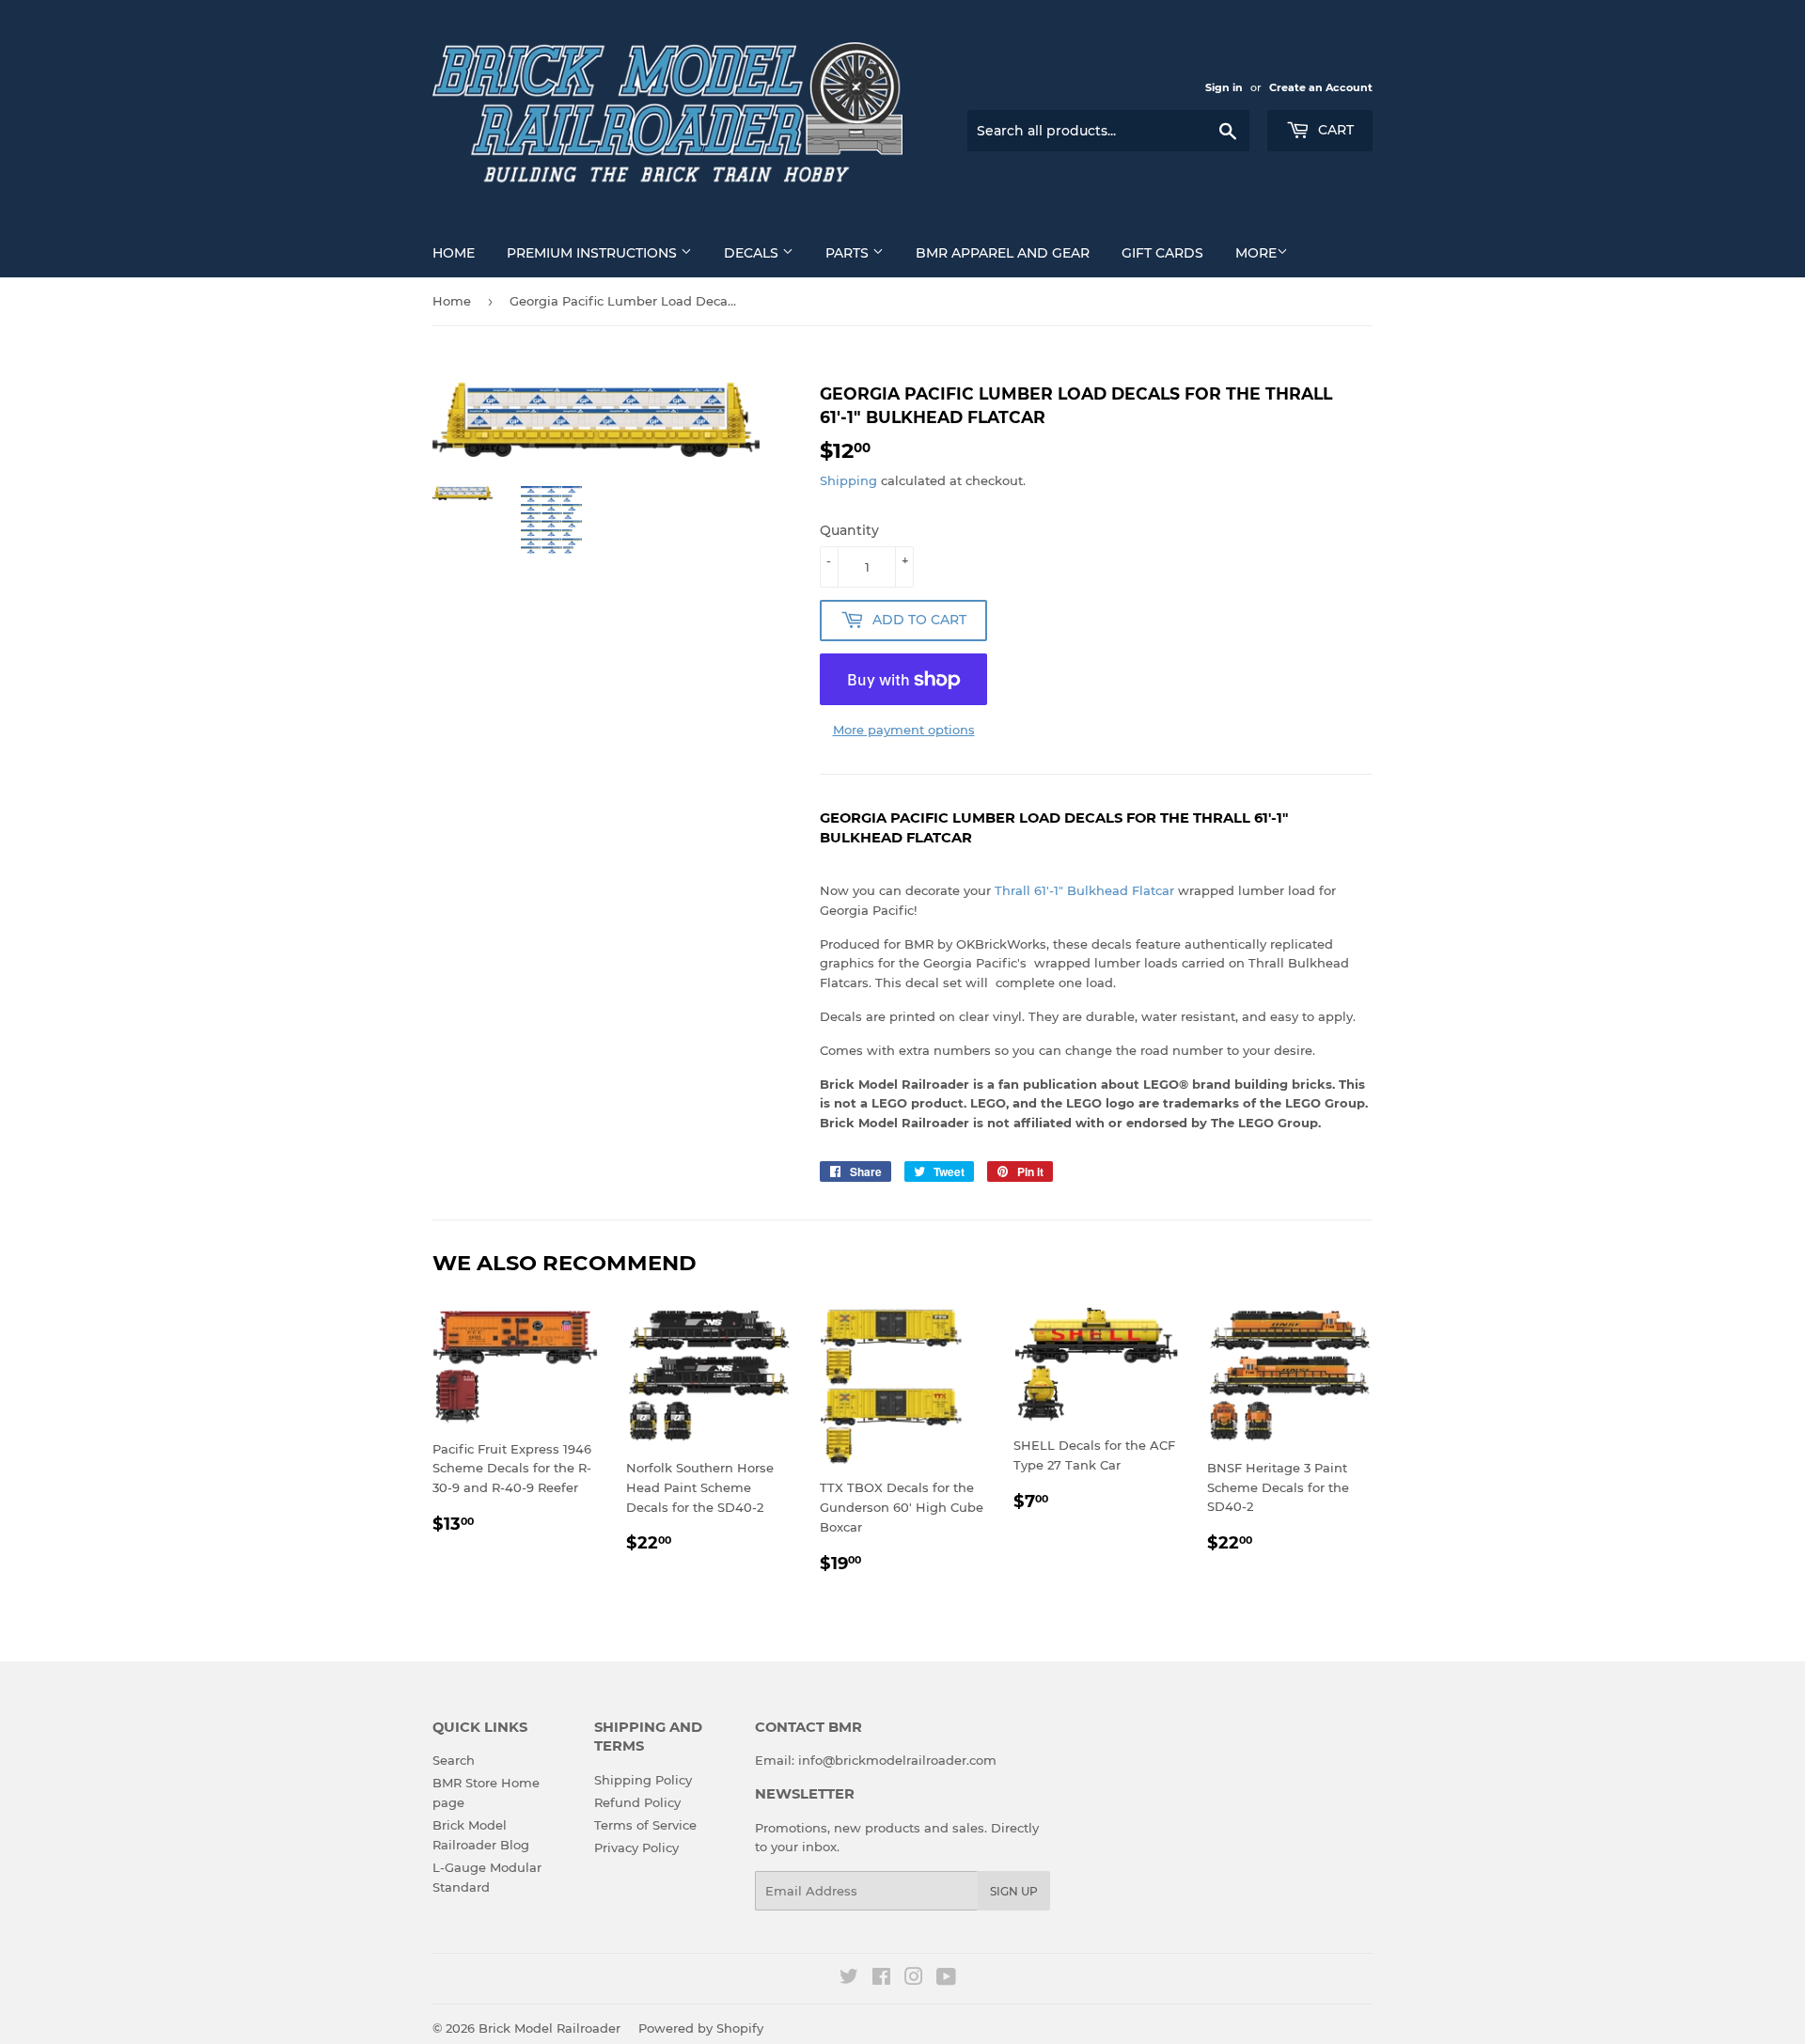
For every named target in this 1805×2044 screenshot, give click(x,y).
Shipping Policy (643, 1780)
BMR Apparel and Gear (1003, 253)
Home (454, 253)
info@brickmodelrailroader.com (897, 1760)
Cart (1334, 130)
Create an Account (1321, 87)
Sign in (1224, 87)
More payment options (904, 730)
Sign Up (1014, 1891)
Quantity (849, 530)
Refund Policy (637, 1802)
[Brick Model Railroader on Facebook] (881, 1979)
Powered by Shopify (701, 2028)
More (1256, 253)
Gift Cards (1162, 253)
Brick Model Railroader (549, 2028)
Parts (849, 253)
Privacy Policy (636, 1847)
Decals (753, 253)
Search (454, 1760)
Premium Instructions (594, 253)
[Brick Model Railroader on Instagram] (914, 1979)
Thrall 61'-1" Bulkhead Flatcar (1084, 890)
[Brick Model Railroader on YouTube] (946, 1979)
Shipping (848, 480)
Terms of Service (645, 1825)
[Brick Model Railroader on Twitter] (849, 1979)
